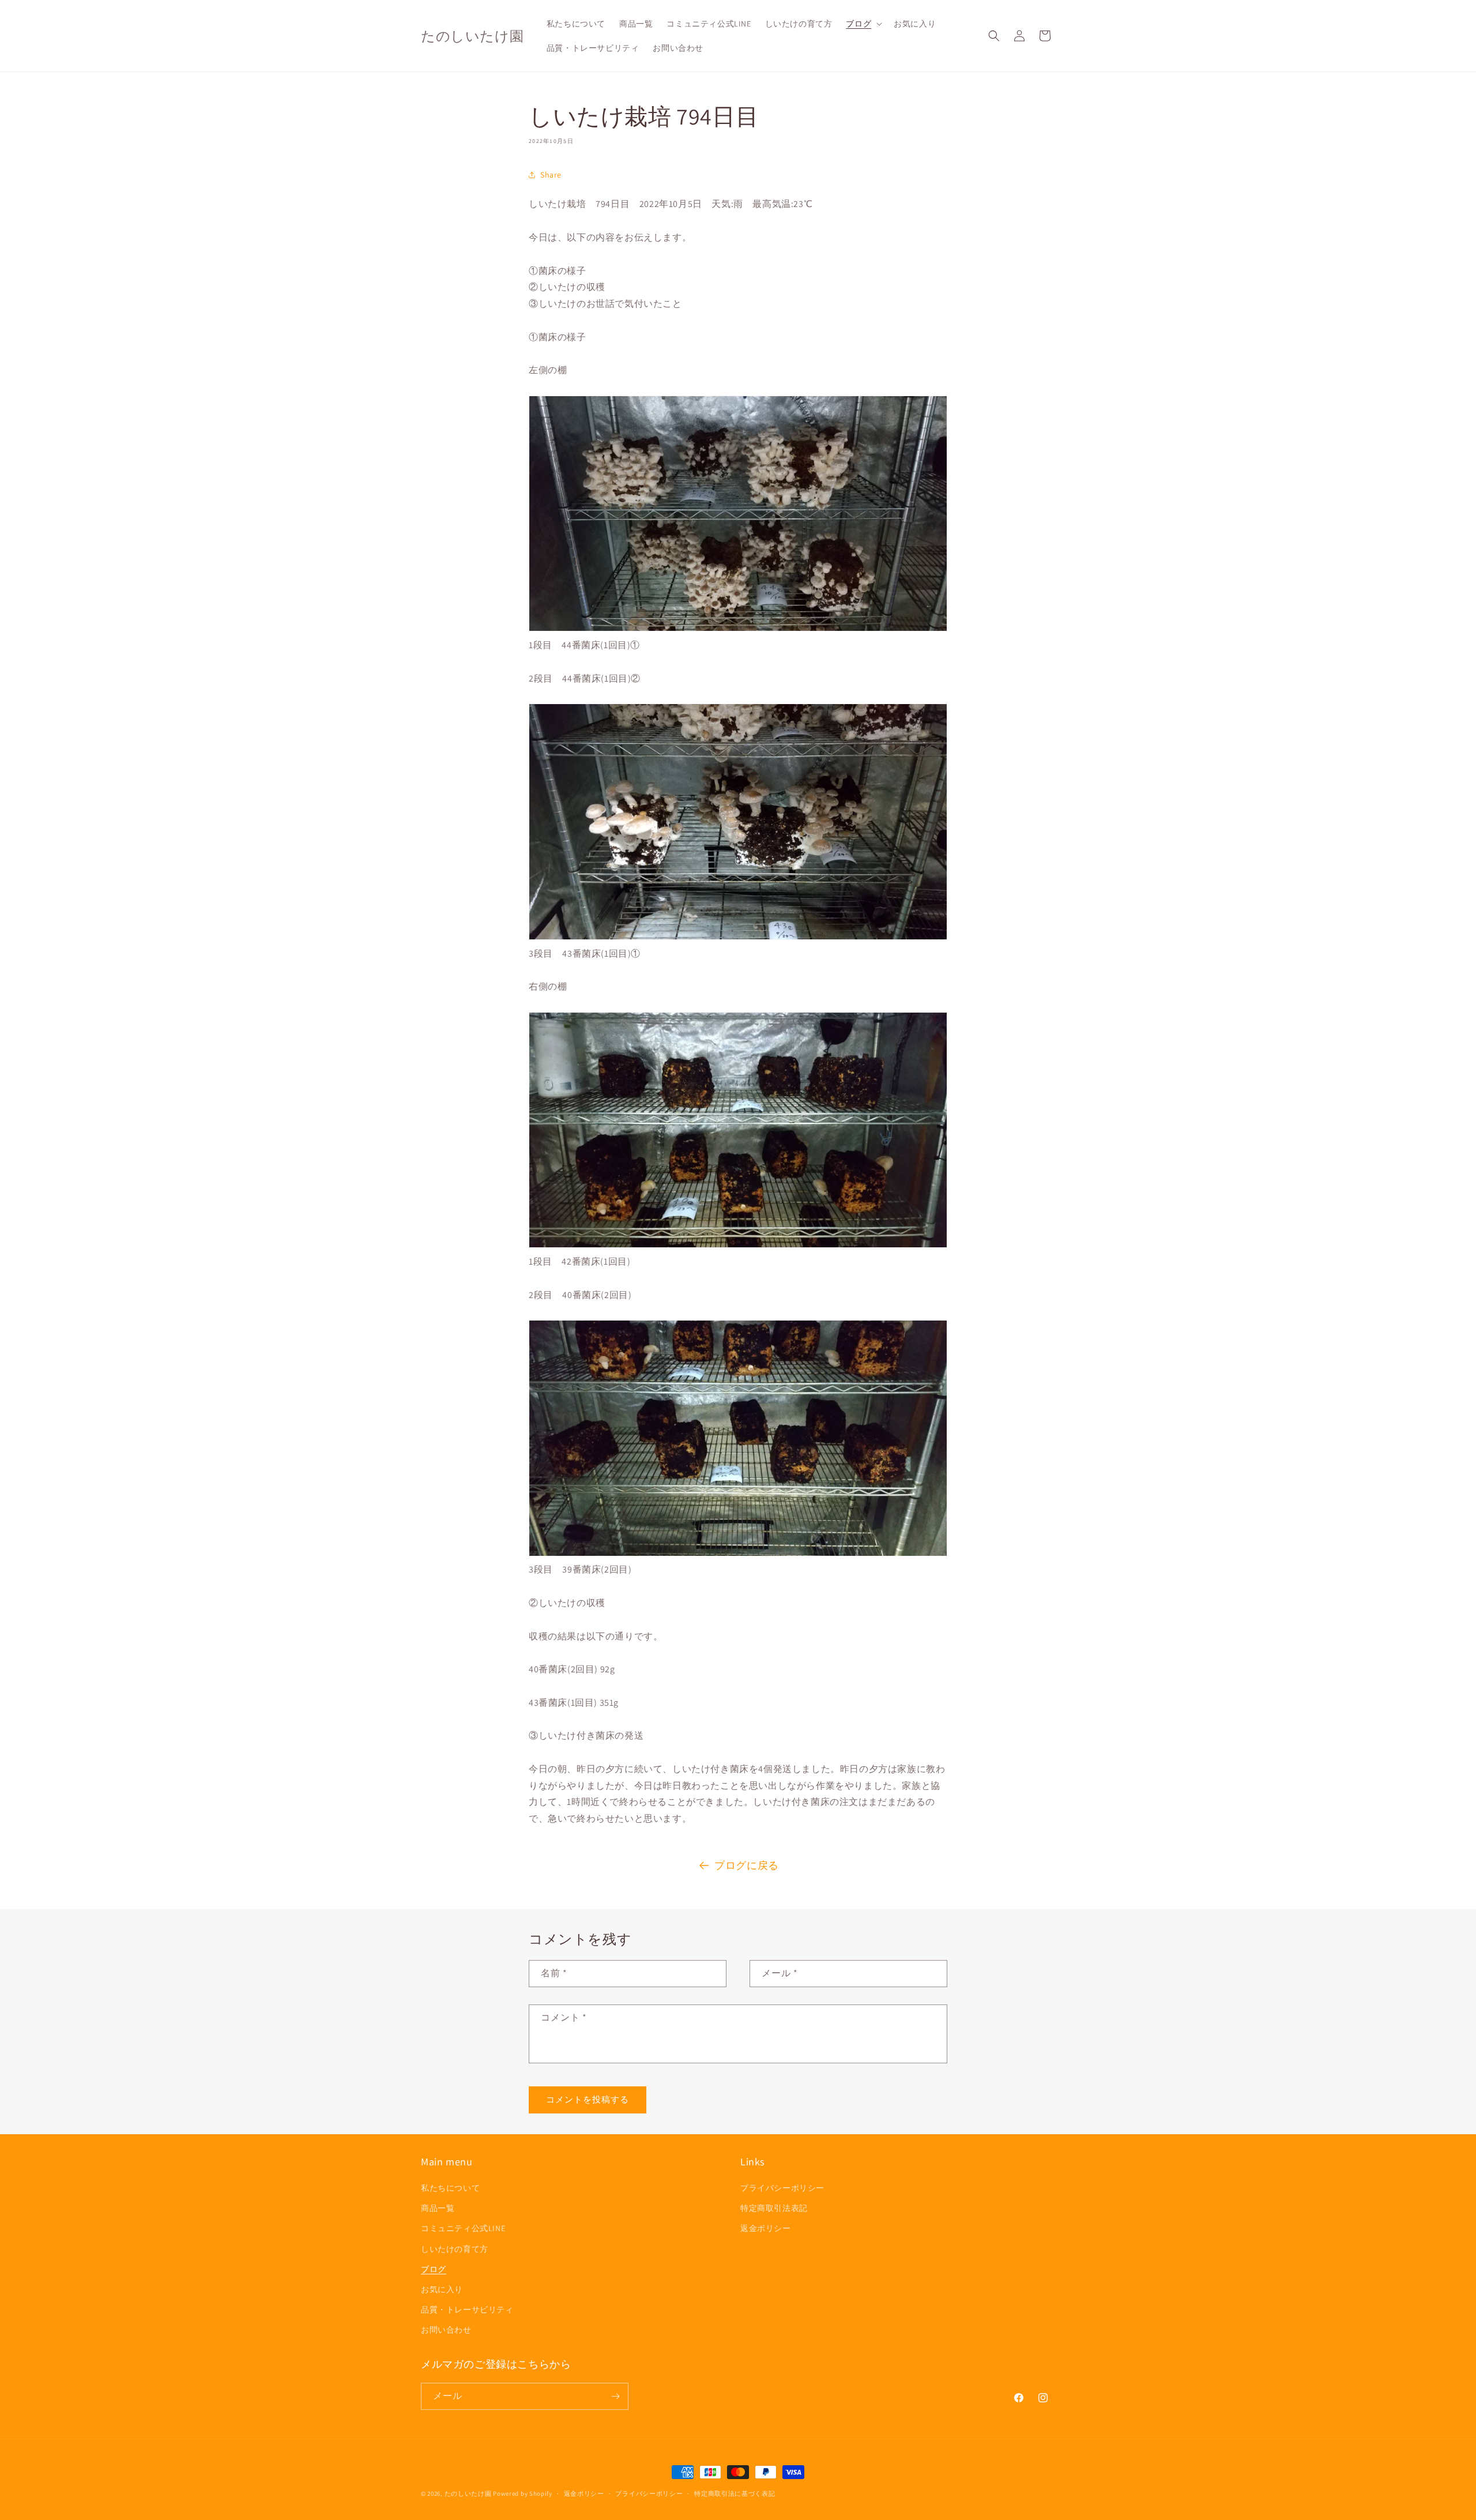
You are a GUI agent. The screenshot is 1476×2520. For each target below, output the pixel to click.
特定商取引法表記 (774, 2208)
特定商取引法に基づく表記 (735, 2493)
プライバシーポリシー (782, 2188)
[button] (863, 24)
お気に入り (442, 2289)
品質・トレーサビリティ (467, 2310)
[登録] (615, 2396)
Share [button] (551, 175)
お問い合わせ (446, 2330)
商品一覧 (438, 2208)
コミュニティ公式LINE (463, 2228)
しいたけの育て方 (455, 2249)
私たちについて (450, 2188)
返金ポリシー (766, 2228)
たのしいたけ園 (468, 2493)
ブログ (434, 2269)
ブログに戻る (747, 1865)
